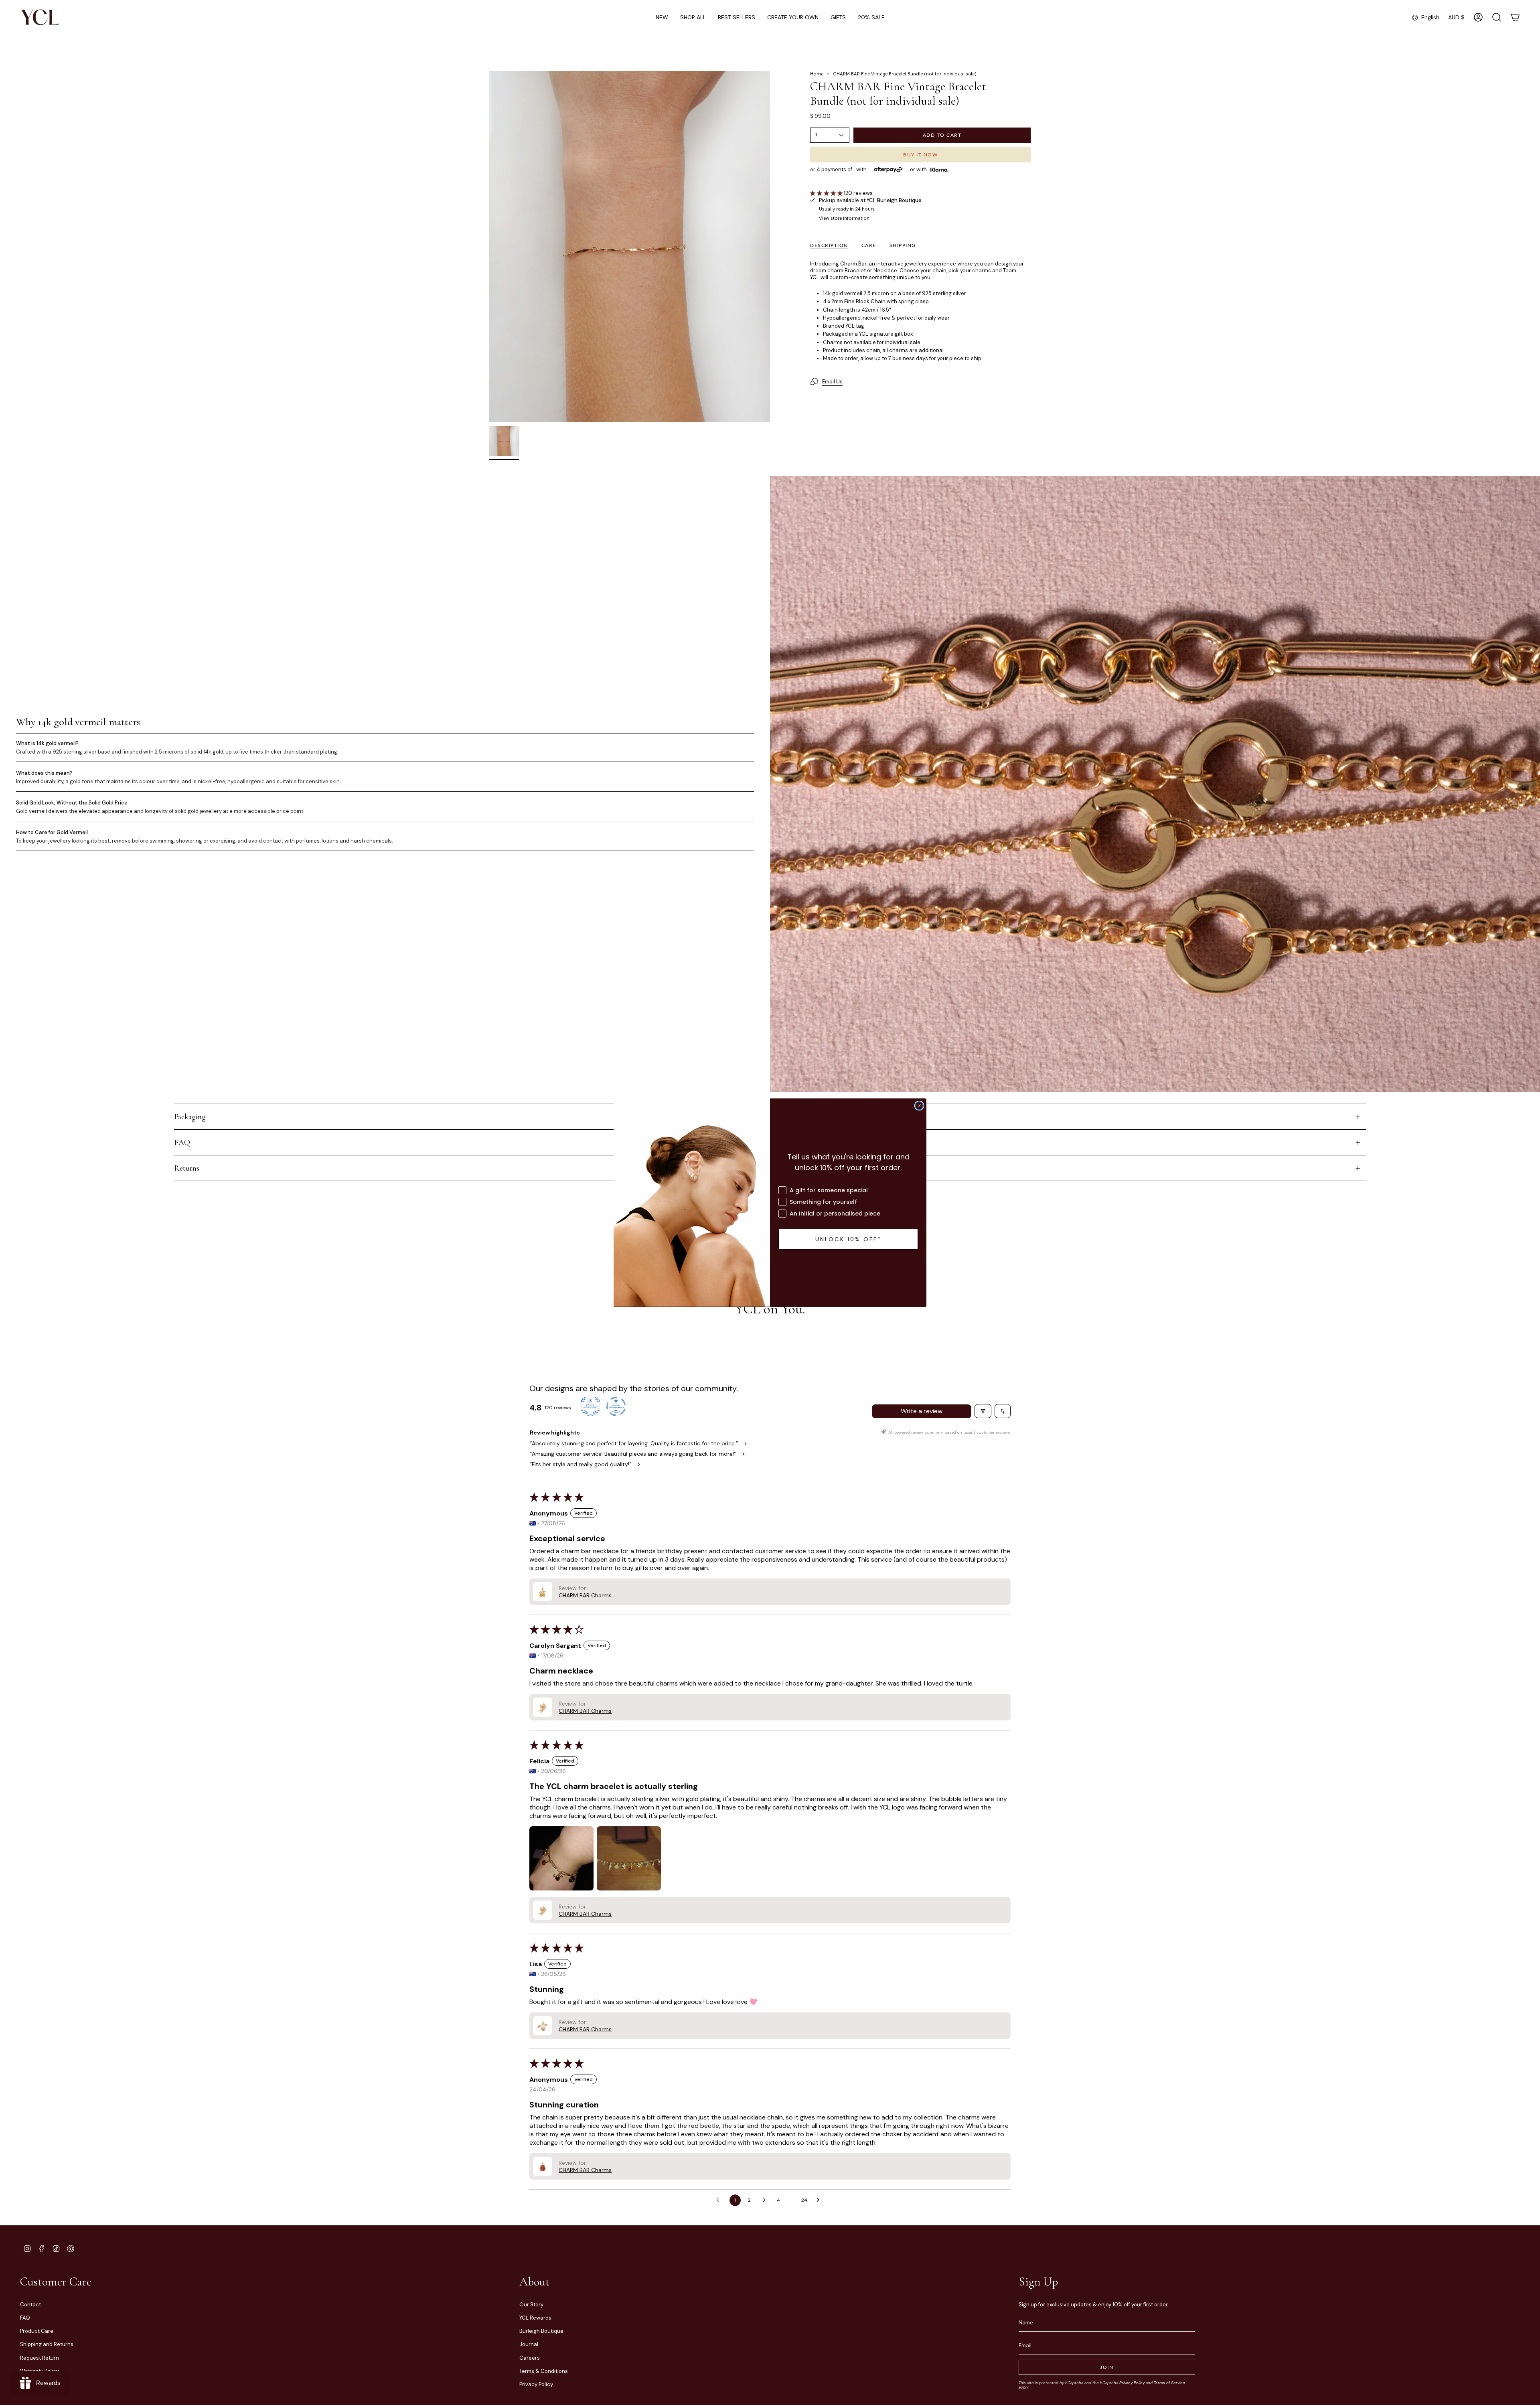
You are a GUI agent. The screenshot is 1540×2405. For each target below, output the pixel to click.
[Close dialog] (919, 1106)
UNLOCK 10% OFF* (848, 1239)
